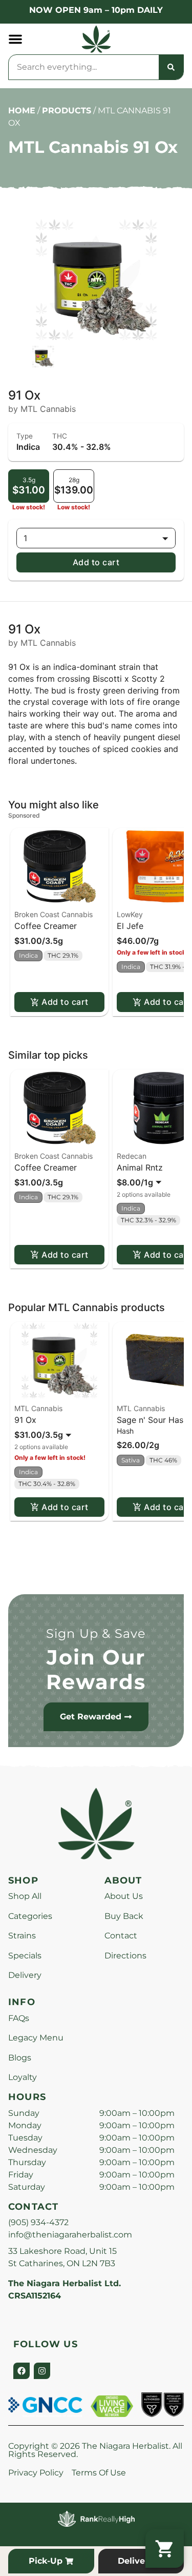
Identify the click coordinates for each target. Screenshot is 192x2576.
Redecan (132, 1156)
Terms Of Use (99, 2473)
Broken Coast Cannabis (54, 914)
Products (67, 111)
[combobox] (84, 67)
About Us (124, 1896)
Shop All (25, 1896)
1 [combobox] (25, 538)
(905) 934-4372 (38, 2222)
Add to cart (96, 562)
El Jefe (130, 926)
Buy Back (124, 1916)
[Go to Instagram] (42, 2371)
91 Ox (25, 1420)
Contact (121, 1936)
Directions (125, 1956)
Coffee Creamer (46, 926)
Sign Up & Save (96, 1633)
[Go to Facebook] (22, 2371)
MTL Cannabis (38, 1408)
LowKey (130, 914)
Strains (22, 1936)
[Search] (171, 67)
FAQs (19, 2018)
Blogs (20, 2058)
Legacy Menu (36, 2038)
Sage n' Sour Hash (152, 1420)
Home (22, 111)
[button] (15, 39)
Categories (30, 1916)
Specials (25, 1956)
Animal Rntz (140, 1167)
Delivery (25, 1975)
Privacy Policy (36, 2473)
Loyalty (23, 2077)
